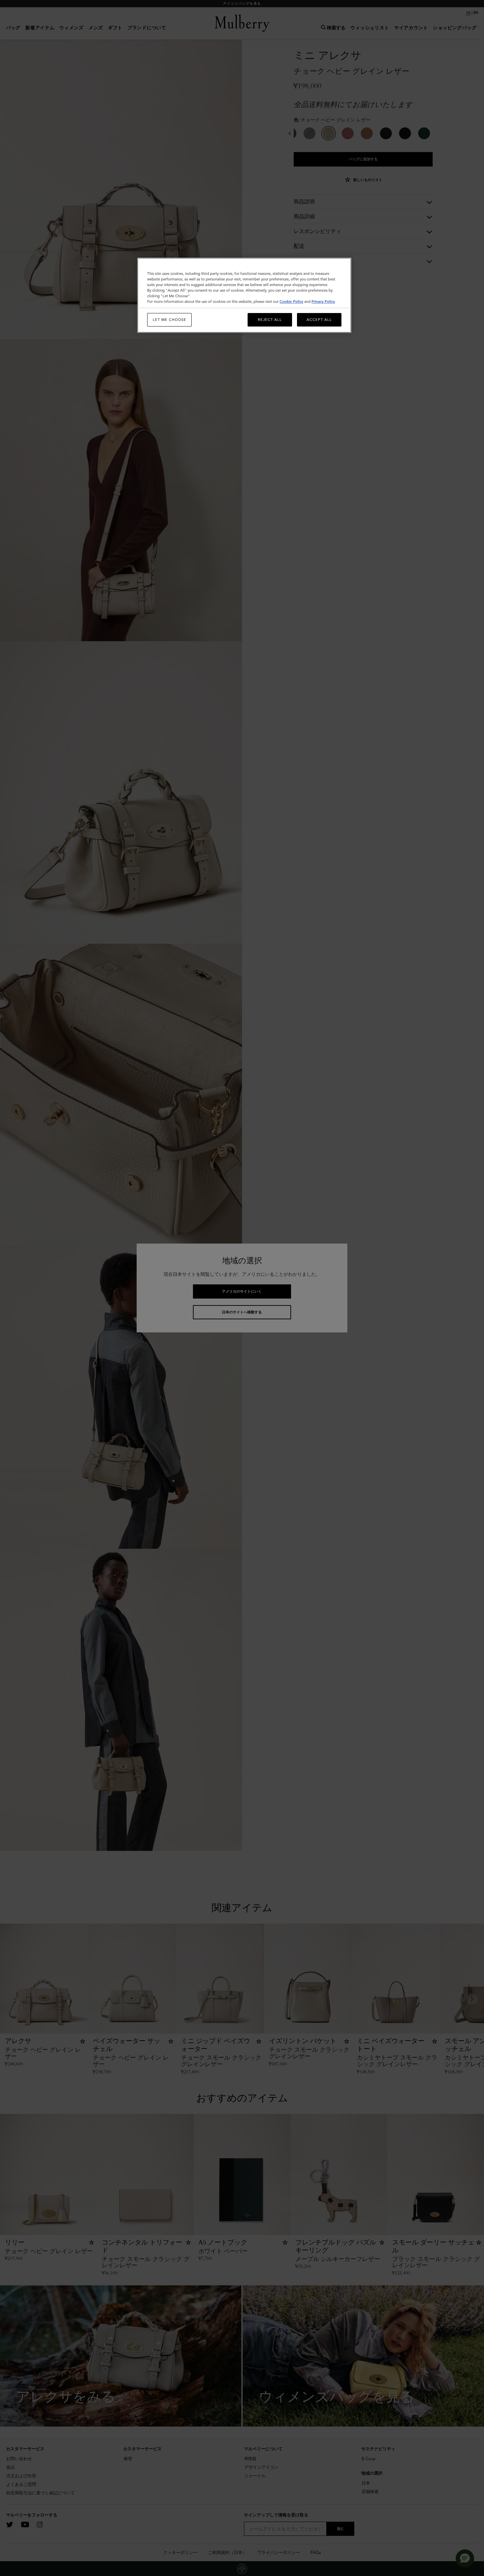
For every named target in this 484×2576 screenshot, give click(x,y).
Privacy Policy (323, 302)
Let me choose (170, 320)
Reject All (270, 320)
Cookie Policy (291, 302)
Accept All (319, 320)
